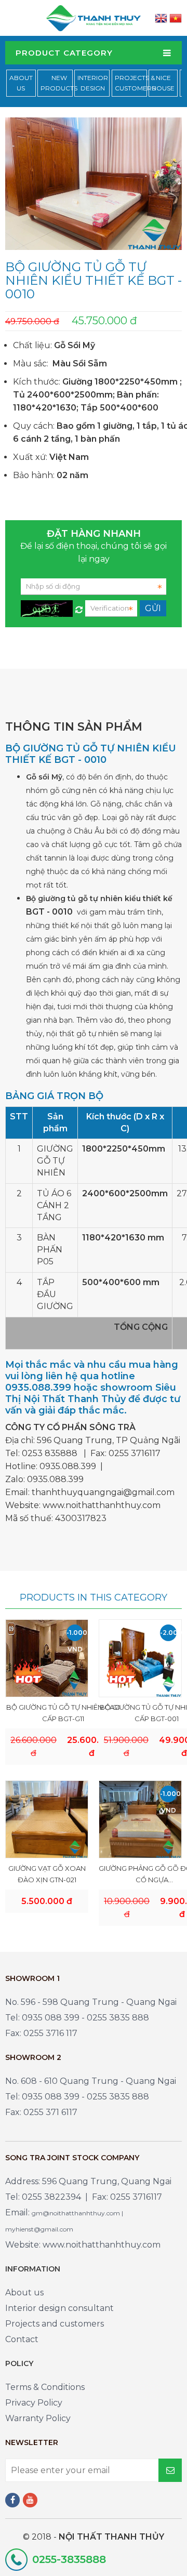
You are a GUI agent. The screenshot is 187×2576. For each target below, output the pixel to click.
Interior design (93, 83)
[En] (161, 18)
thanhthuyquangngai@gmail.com (103, 1492)
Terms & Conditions (45, 2387)
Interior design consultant (59, 2308)
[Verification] (79, 607)
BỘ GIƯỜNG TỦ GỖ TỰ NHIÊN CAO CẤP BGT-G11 (63, 1713)
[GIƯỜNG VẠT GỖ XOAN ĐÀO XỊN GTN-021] (47, 1819)
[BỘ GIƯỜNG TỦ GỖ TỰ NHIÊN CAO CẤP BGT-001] (140, 1658)
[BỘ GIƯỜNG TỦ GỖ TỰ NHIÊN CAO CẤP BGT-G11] (47, 1658)
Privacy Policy (34, 2403)
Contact (22, 2339)
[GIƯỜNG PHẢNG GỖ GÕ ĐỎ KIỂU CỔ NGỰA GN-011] (140, 1819)
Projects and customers (55, 2324)
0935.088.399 (68, 1466)
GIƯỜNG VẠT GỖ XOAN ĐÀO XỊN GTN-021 (47, 1874)
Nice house (163, 83)
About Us (21, 83)
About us (24, 2293)
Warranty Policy (38, 2418)
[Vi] (176, 18)
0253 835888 (50, 1453)
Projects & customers (135, 83)
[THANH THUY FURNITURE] (94, 17)
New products (59, 83)
